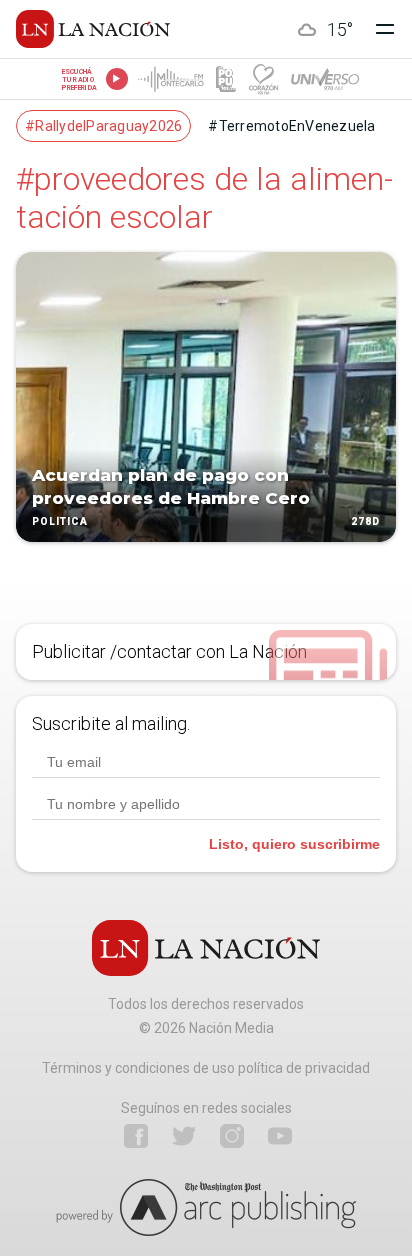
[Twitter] (184, 1136)
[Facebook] (136, 1136)
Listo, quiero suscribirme (294, 844)
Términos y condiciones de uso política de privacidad (206, 1068)
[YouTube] (280, 1136)
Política (60, 521)
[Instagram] (232, 1136)
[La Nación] (93, 29)
